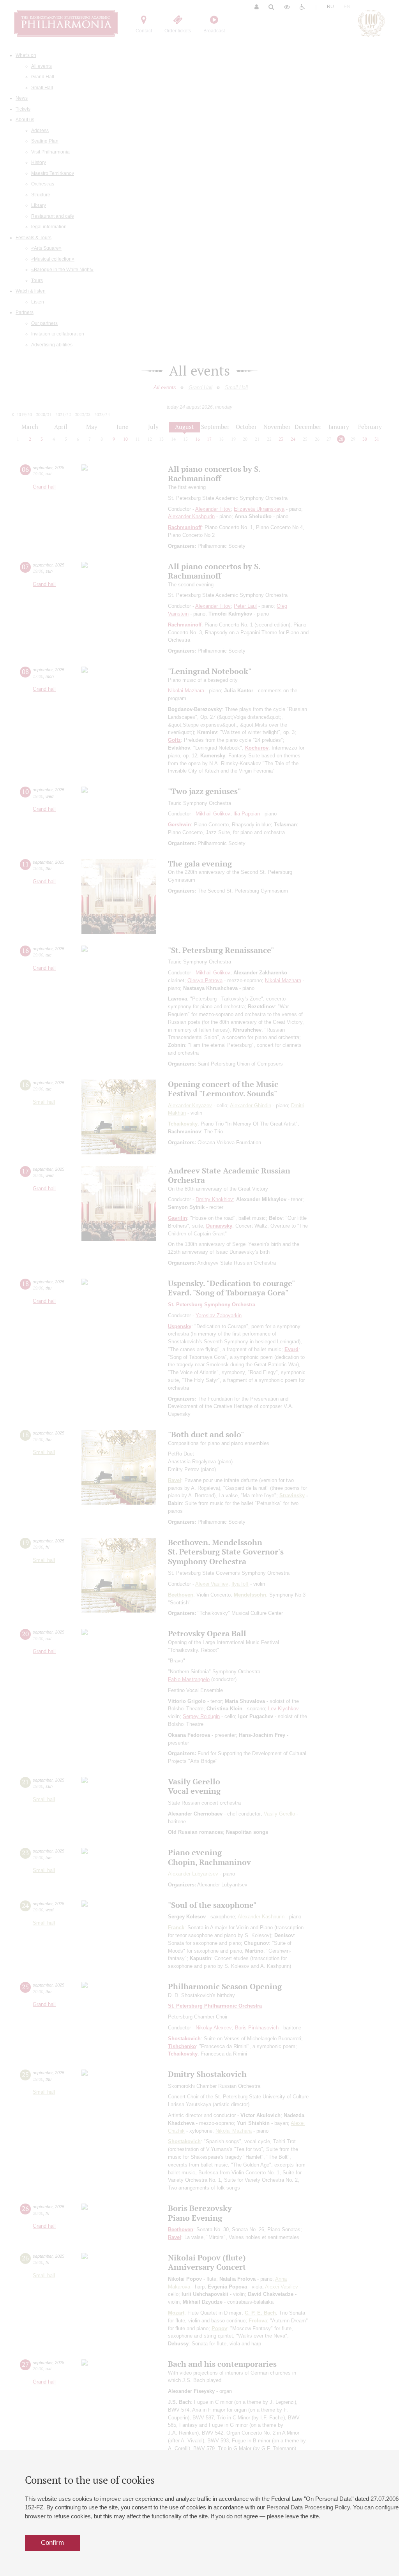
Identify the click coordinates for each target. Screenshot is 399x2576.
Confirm (52, 2543)
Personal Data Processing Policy (308, 2507)
